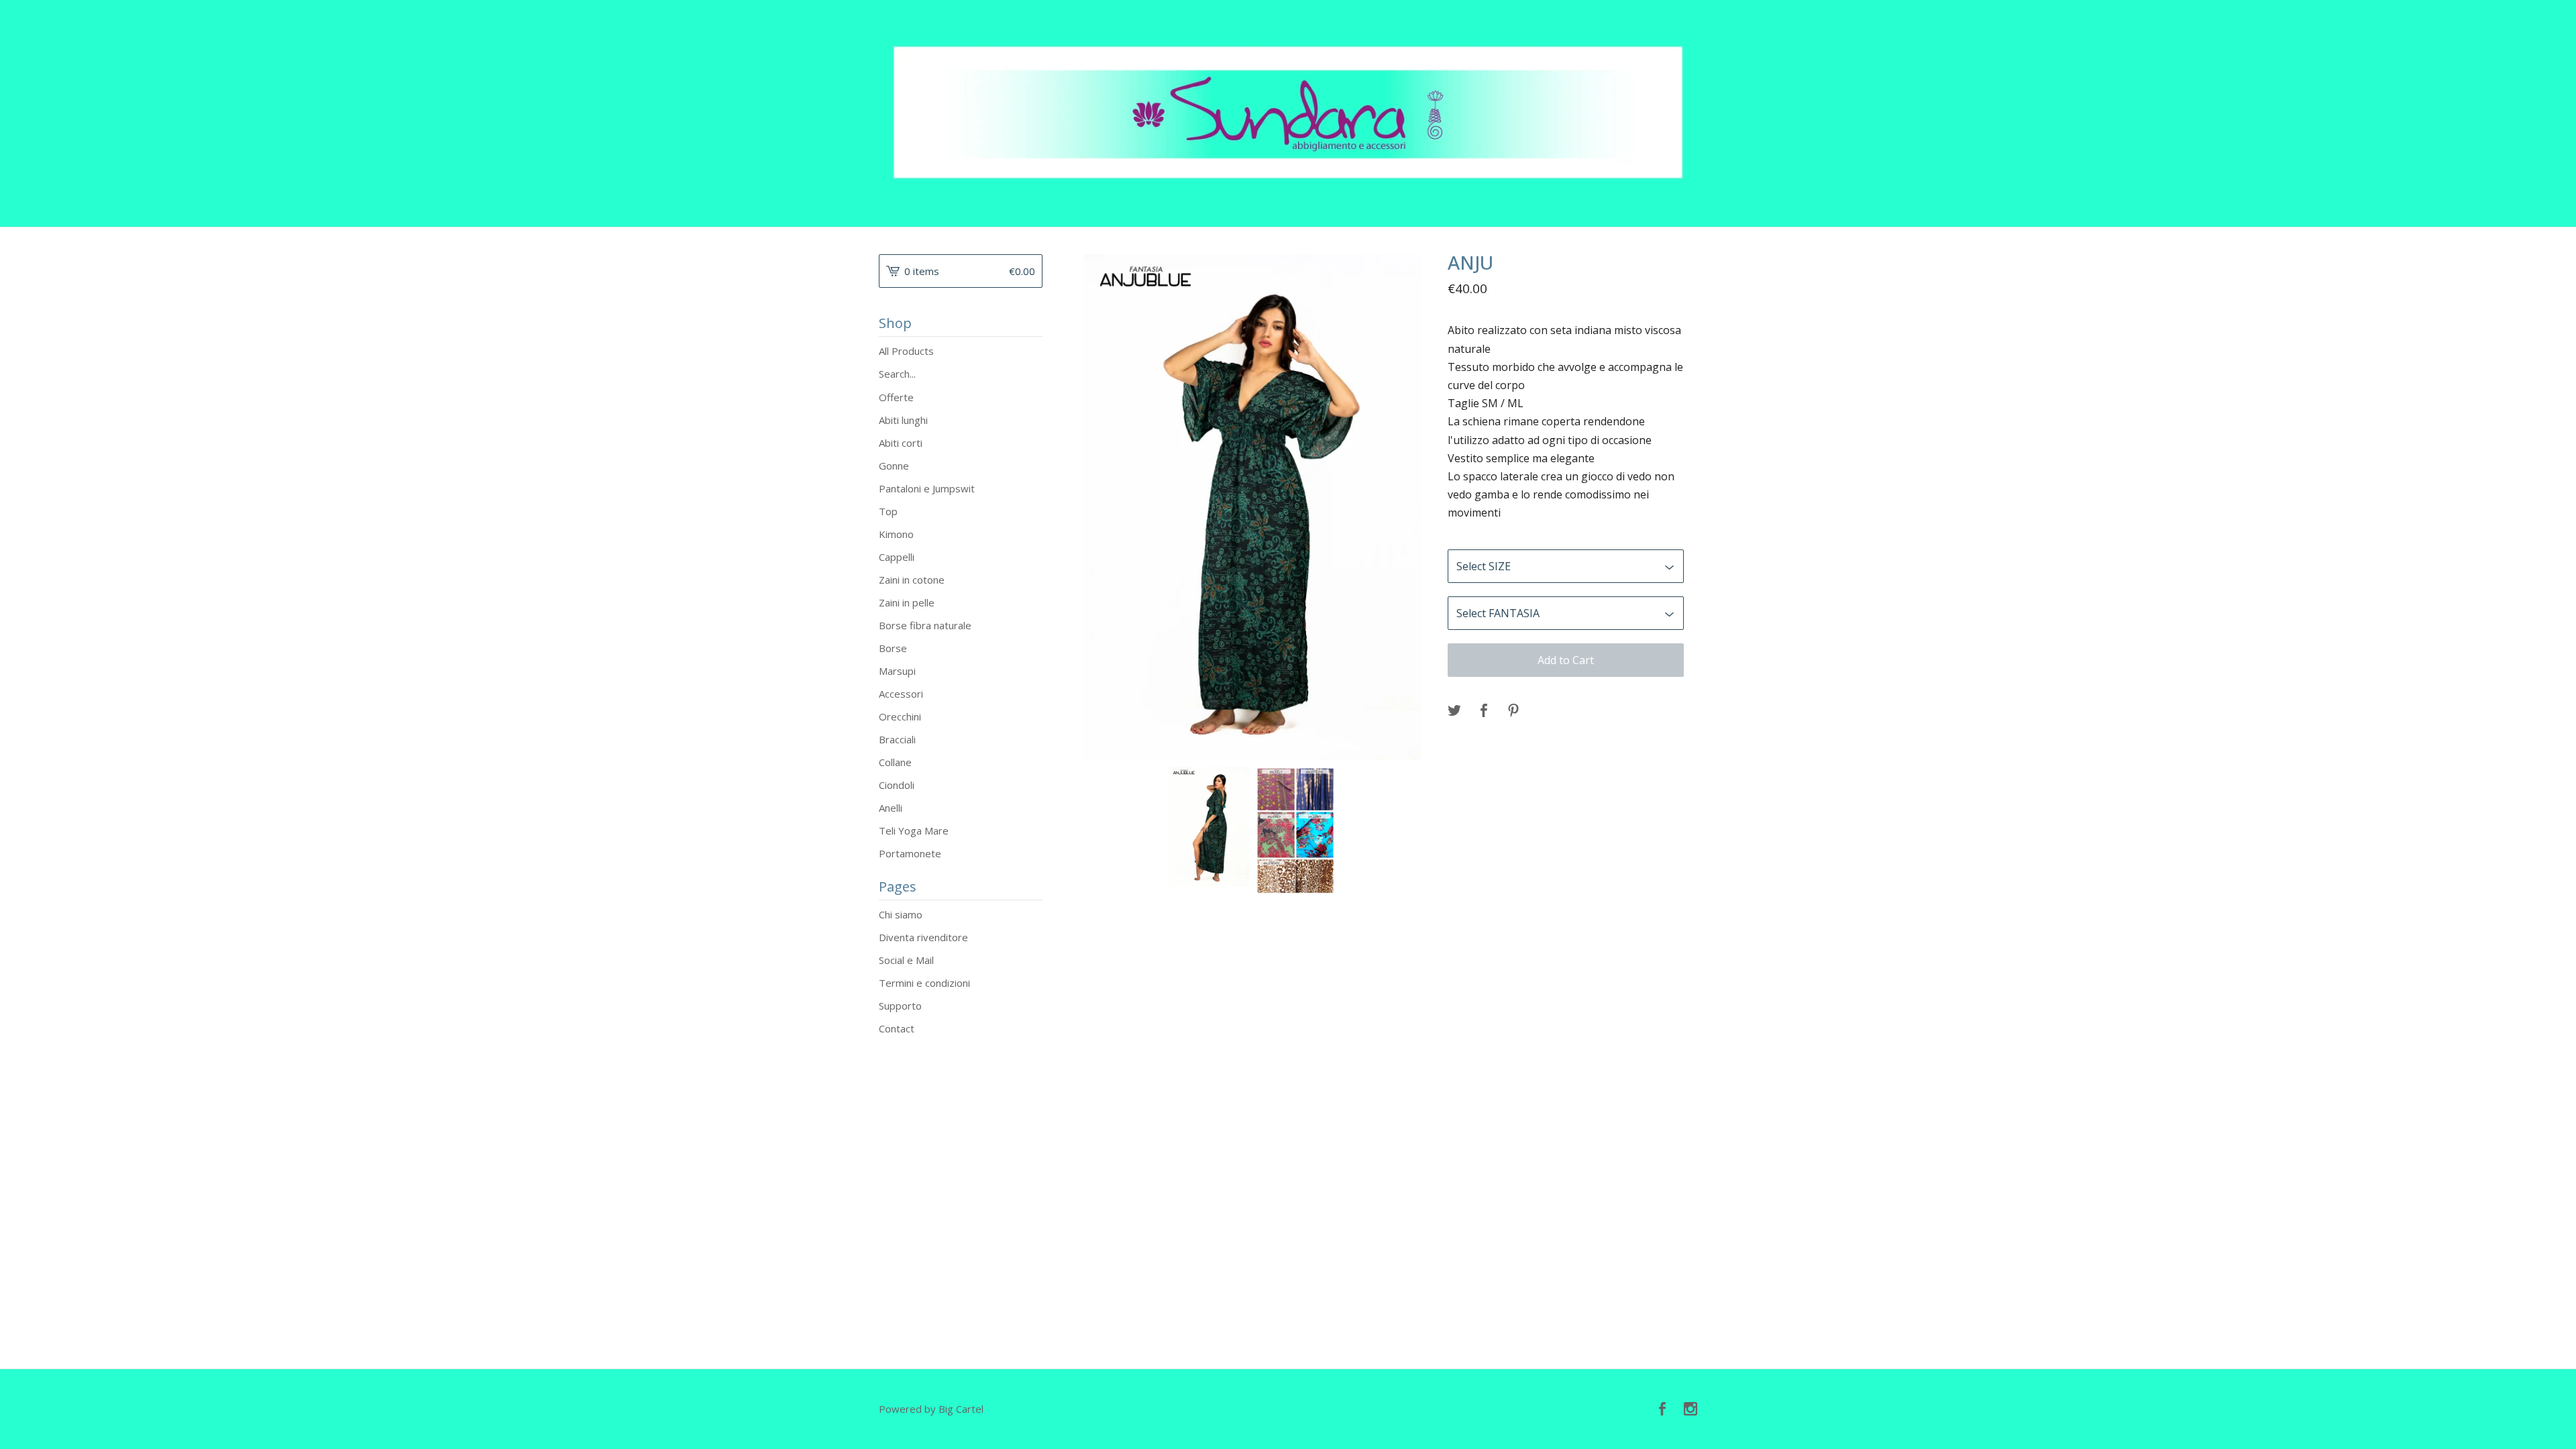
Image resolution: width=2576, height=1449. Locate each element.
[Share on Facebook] (1484, 711)
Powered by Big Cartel (931, 1409)
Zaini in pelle (907, 602)
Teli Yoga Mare (914, 830)
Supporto (900, 1006)
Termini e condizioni (924, 983)
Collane (895, 762)
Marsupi (897, 671)
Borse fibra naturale (925, 625)
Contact (897, 1028)
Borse (893, 648)
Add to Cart (1566, 660)
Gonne (894, 466)
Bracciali (897, 739)
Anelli (891, 808)
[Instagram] (1690, 1409)
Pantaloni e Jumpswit (927, 488)
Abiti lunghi (903, 420)
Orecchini (900, 716)
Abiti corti (901, 443)
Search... (897, 374)
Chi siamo (901, 914)
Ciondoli (897, 785)
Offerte (896, 397)
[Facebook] (1662, 1409)
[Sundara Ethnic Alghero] (1288, 112)
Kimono (896, 534)
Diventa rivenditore (923, 937)
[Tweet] (1454, 711)
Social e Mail (906, 960)
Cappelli (897, 557)
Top (888, 511)
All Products (906, 351)
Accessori (901, 694)
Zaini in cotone (912, 580)
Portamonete (910, 853)
